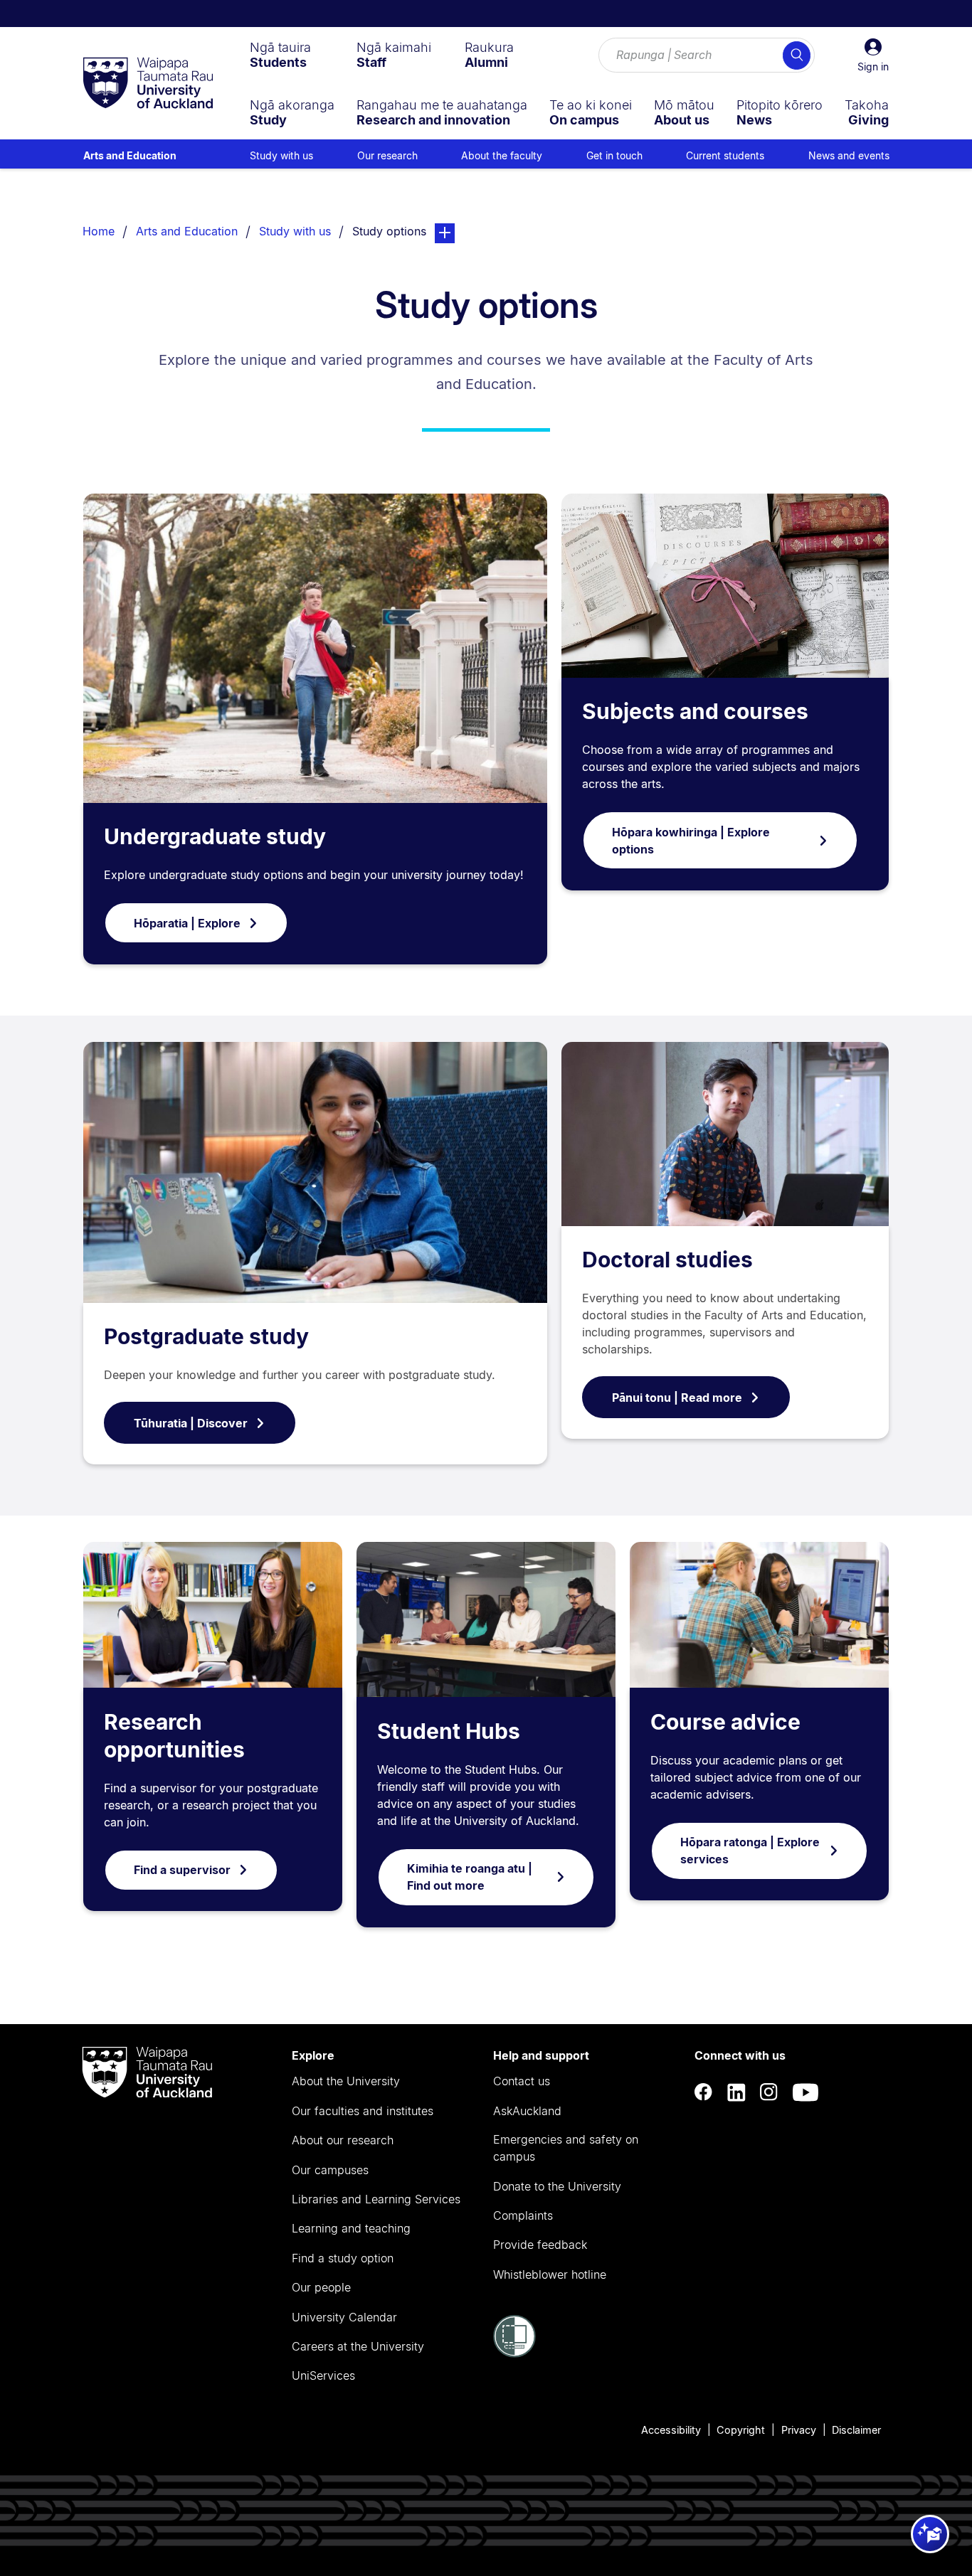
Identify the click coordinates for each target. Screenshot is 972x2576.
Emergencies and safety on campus (566, 2148)
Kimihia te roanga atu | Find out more (470, 1877)
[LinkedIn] (736, 2093)
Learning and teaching (351, 2228)
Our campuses (330, 2170)
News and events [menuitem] (849, 155)
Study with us (295, 231)
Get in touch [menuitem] (614, 155)
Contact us (522, 2081)
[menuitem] (280, 55)
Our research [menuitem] (387, 155)
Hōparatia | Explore (187, 923)
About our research (343, 2140)
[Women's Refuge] (514, 2353)
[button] (873, 55)
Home (99, 231)
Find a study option (343, 2258)
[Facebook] (704, 2093)
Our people (321, 2287)
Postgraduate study (206, 1336)
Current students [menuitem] (725, 155)
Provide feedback (540, 2245)
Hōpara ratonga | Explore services (750, 1851)
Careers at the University (358, 2346)
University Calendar (344, 2317)
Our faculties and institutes (363, 2111)
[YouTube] (805, 2093)
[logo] (148, 84)
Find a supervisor (182, 1870)
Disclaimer (856, 2430)
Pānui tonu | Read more (677, 1398)
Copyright (741, 2430)
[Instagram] (769, 2093)
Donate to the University (557, 2186)
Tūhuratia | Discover (191, 1423)
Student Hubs (449, 1731)
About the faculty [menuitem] (502, 155)
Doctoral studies (667, 1260)
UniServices (323, 2375)
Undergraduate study (215, 836)
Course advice (725, 1722)
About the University (346, 2081)
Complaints (523, 2215)
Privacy (799, 2430)
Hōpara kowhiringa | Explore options (691, 841)
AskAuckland (527, 2111)
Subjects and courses (695, 711)
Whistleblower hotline (550, 2274)
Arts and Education (130, 155)
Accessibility (671, 2430)
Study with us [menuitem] (281, 155)
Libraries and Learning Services (376, 2199)
